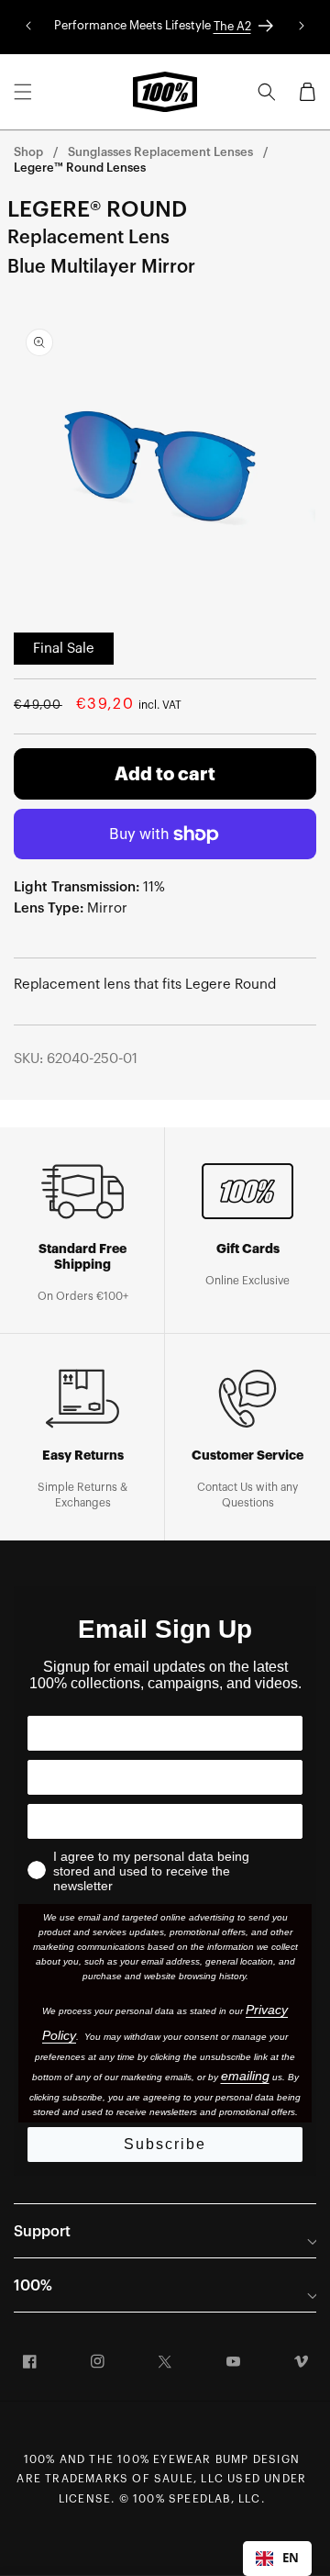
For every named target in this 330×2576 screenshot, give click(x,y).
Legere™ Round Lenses (80, 168)
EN (291, 2558)
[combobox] (277, 2559)
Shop (28, 152)
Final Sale (64, 649)
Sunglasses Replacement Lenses (160, 152)
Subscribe (165, 2144)
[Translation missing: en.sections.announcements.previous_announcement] (28, 27)
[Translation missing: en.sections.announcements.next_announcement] (302, 27)
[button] (23, 92)
